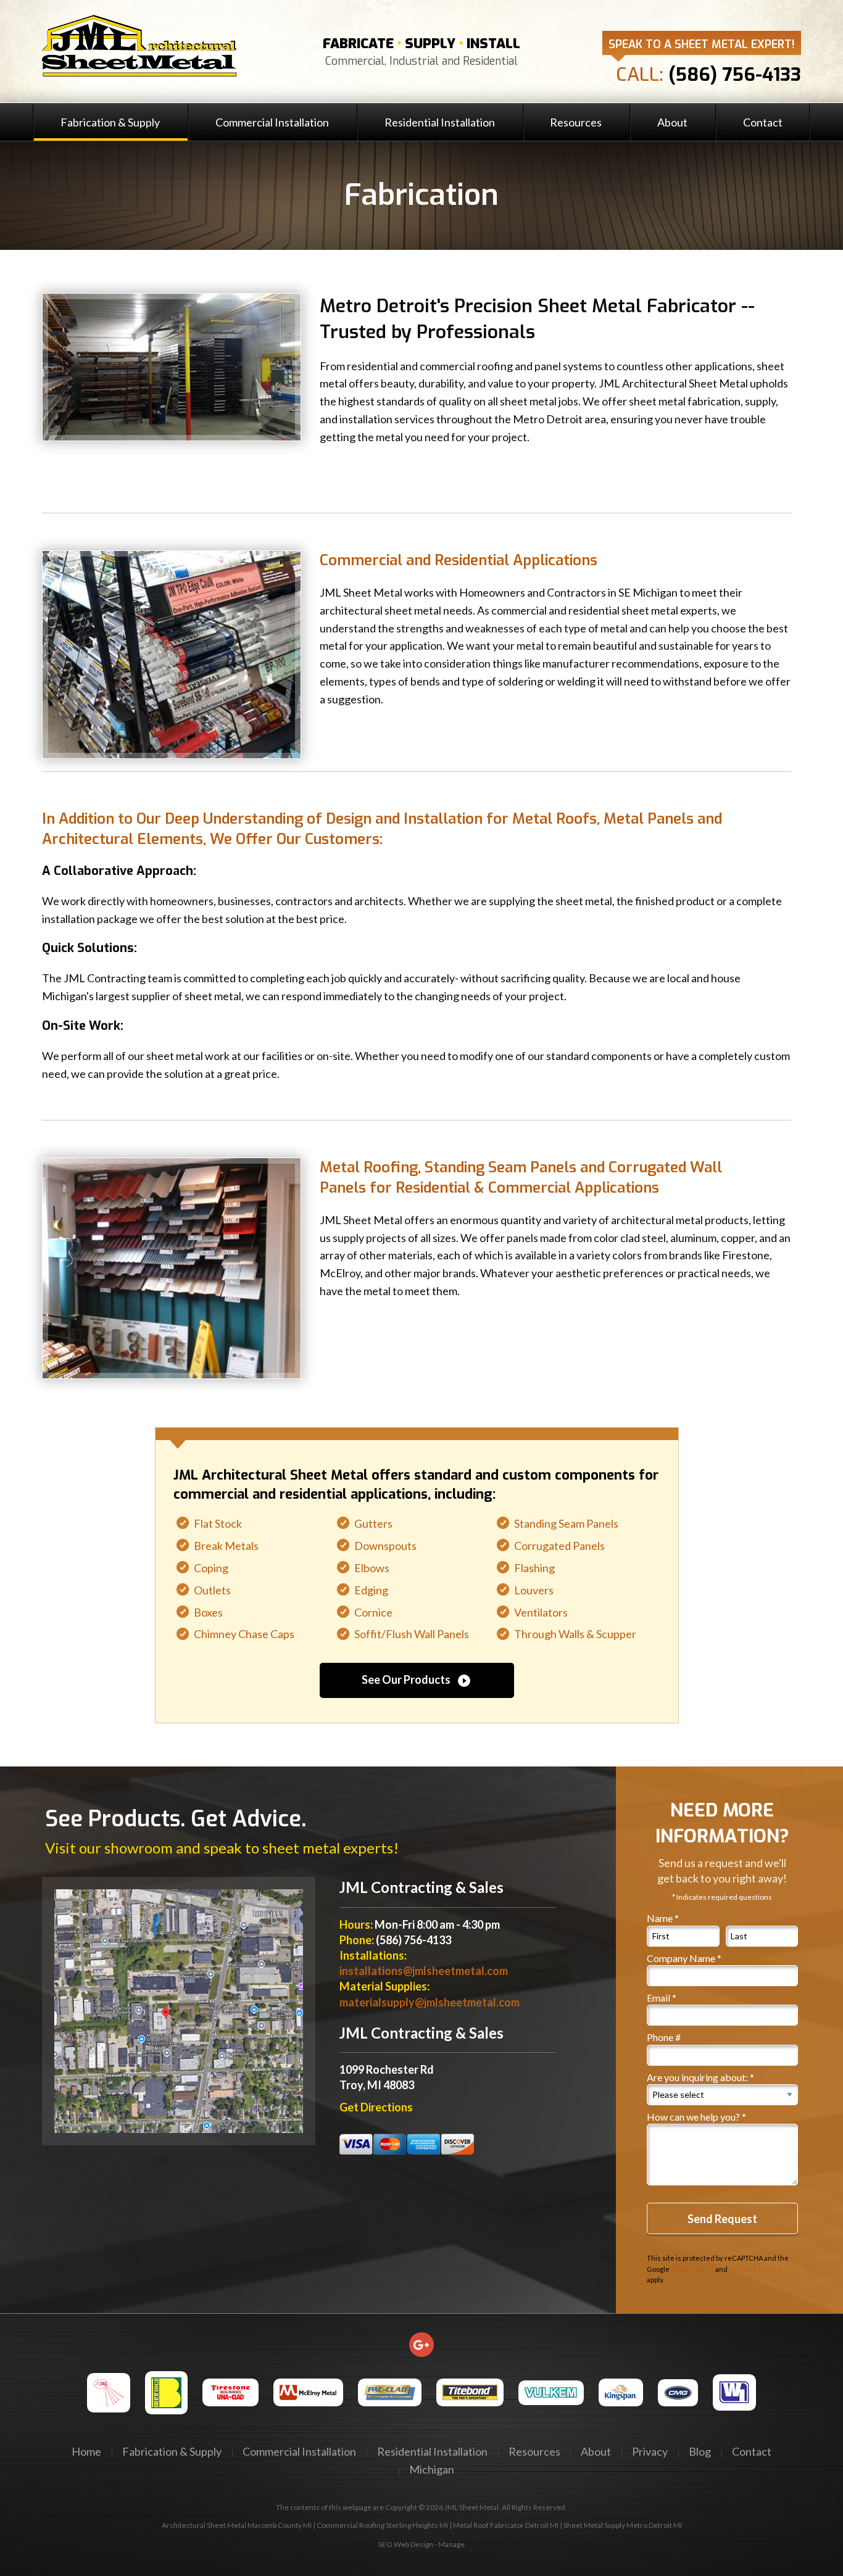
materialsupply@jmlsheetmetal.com (430, 2002)
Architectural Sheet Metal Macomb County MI (237, 2525)
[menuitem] (110, 122)
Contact (763, 122)
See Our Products (417, 1680)
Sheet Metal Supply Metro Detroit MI (623, 2525)
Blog (700, 2451)
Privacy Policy (692, 2269)
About (672, 122)
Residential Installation (440, 122)
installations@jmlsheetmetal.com (424, 1971)
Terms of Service (756, 2269)
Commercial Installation (272, 122)
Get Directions (376, 2107)
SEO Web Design (406, 2544)
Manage (451, 2544)
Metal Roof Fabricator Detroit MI (506, 2525)
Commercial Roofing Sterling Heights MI (382, 2525)
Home (86, 2451)
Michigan (432, 2469)
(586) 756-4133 (735, 75)
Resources (576, 122)
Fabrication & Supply (110, 122)
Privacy (650, 2451)
